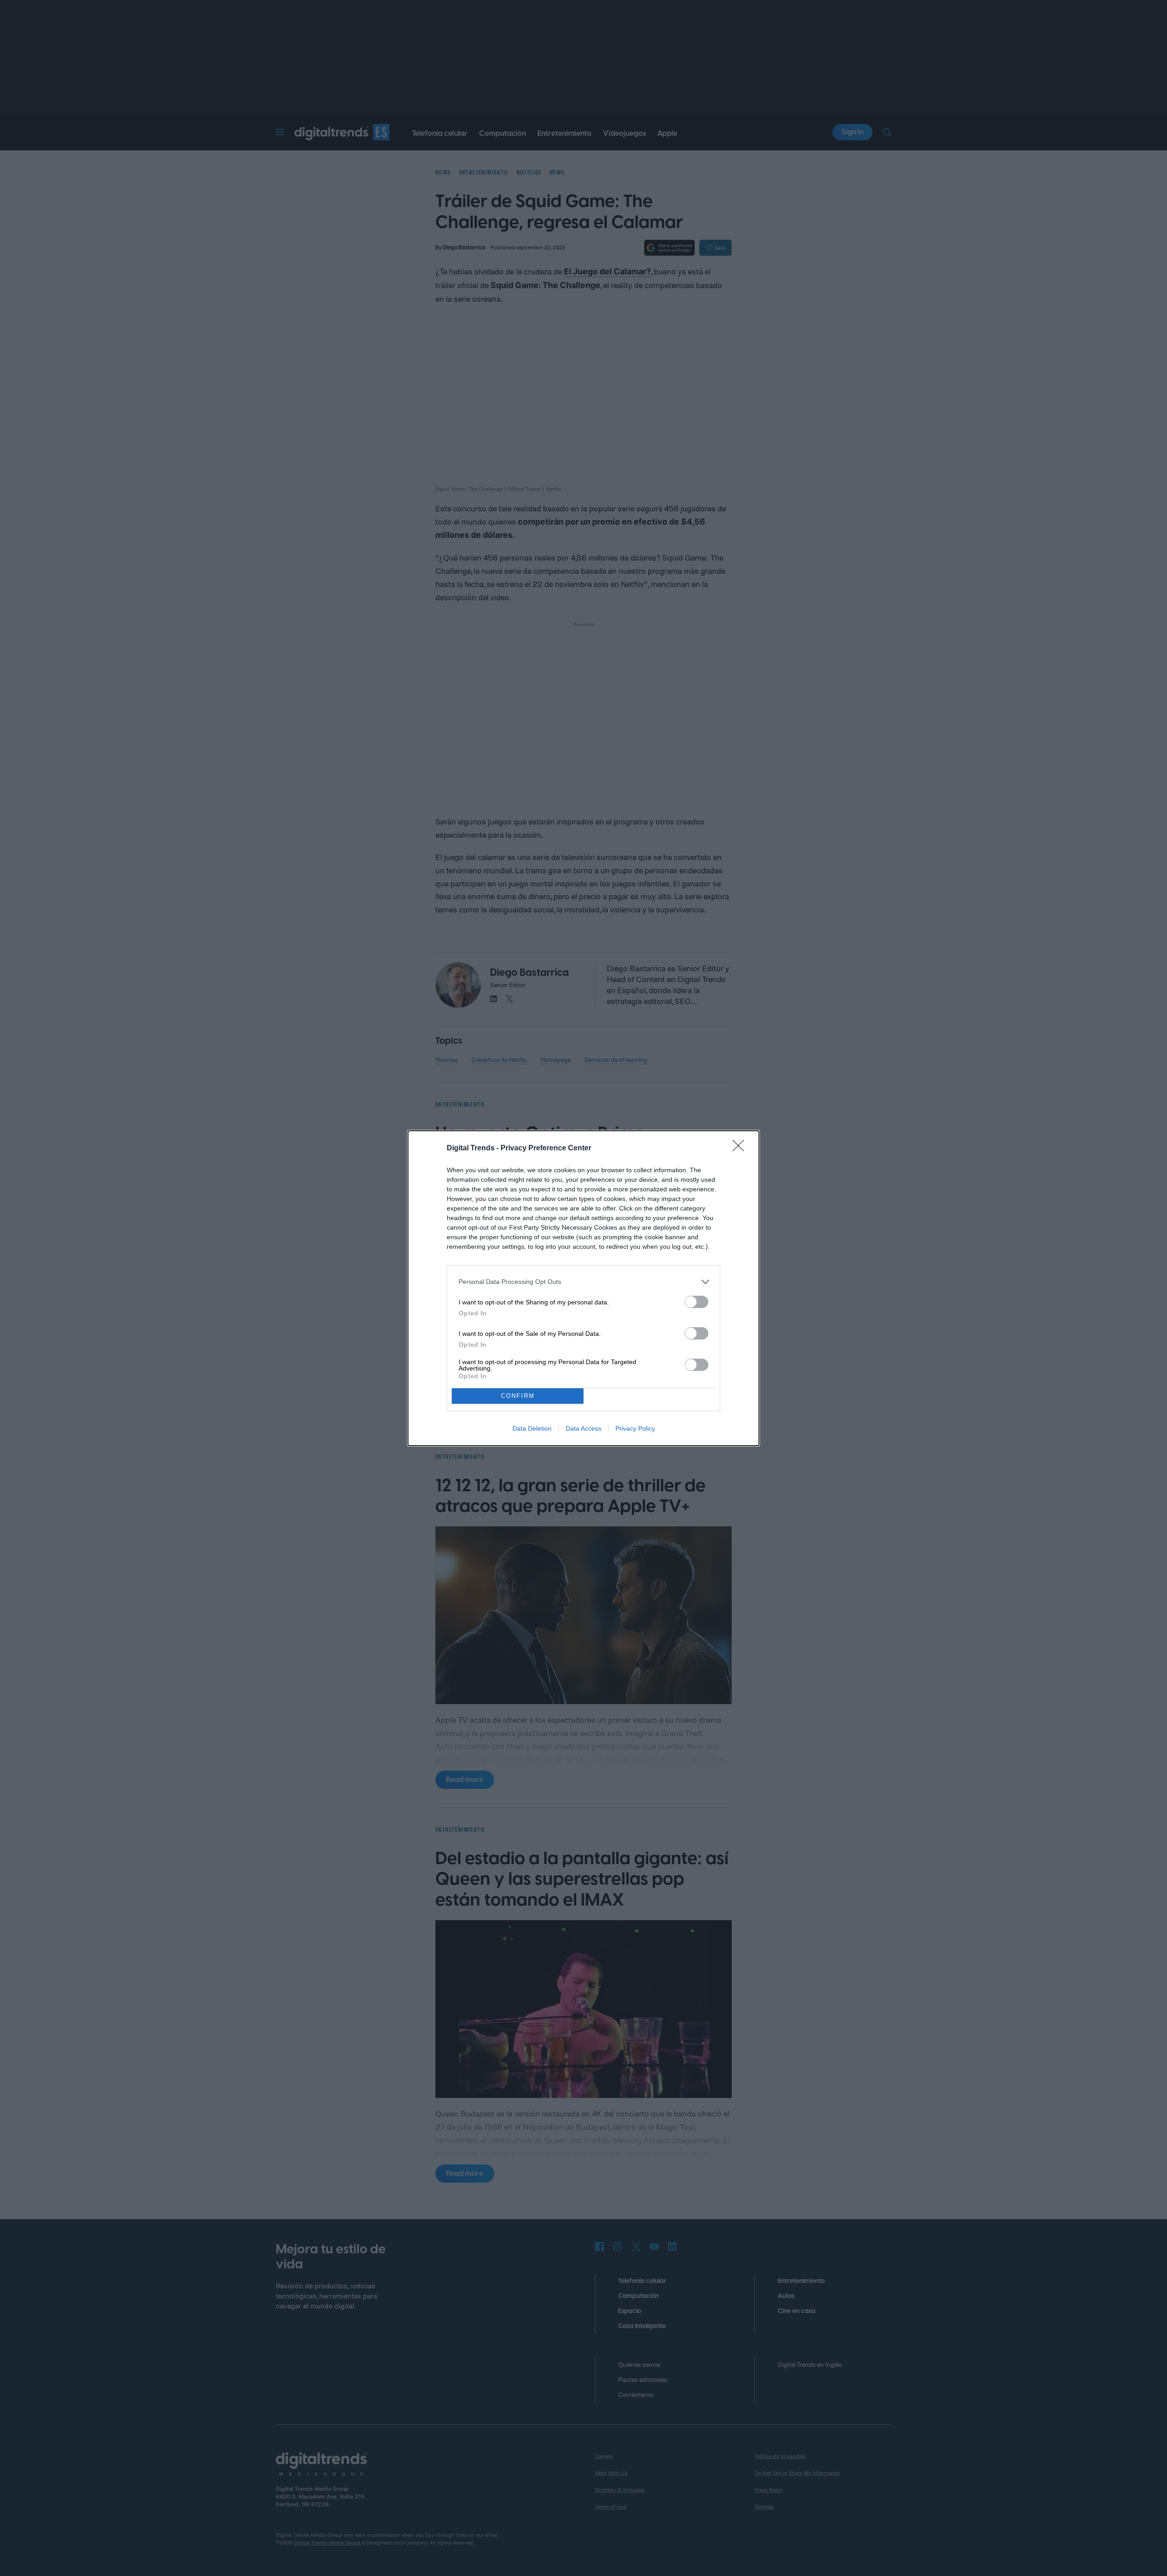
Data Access (583, 1428)
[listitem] (583, 1282)
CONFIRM (518, 1396)
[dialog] (583, 1288)
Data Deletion (532, 1428)
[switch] (697, 1302)
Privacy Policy (635, 1428)
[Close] (741, 1149)
